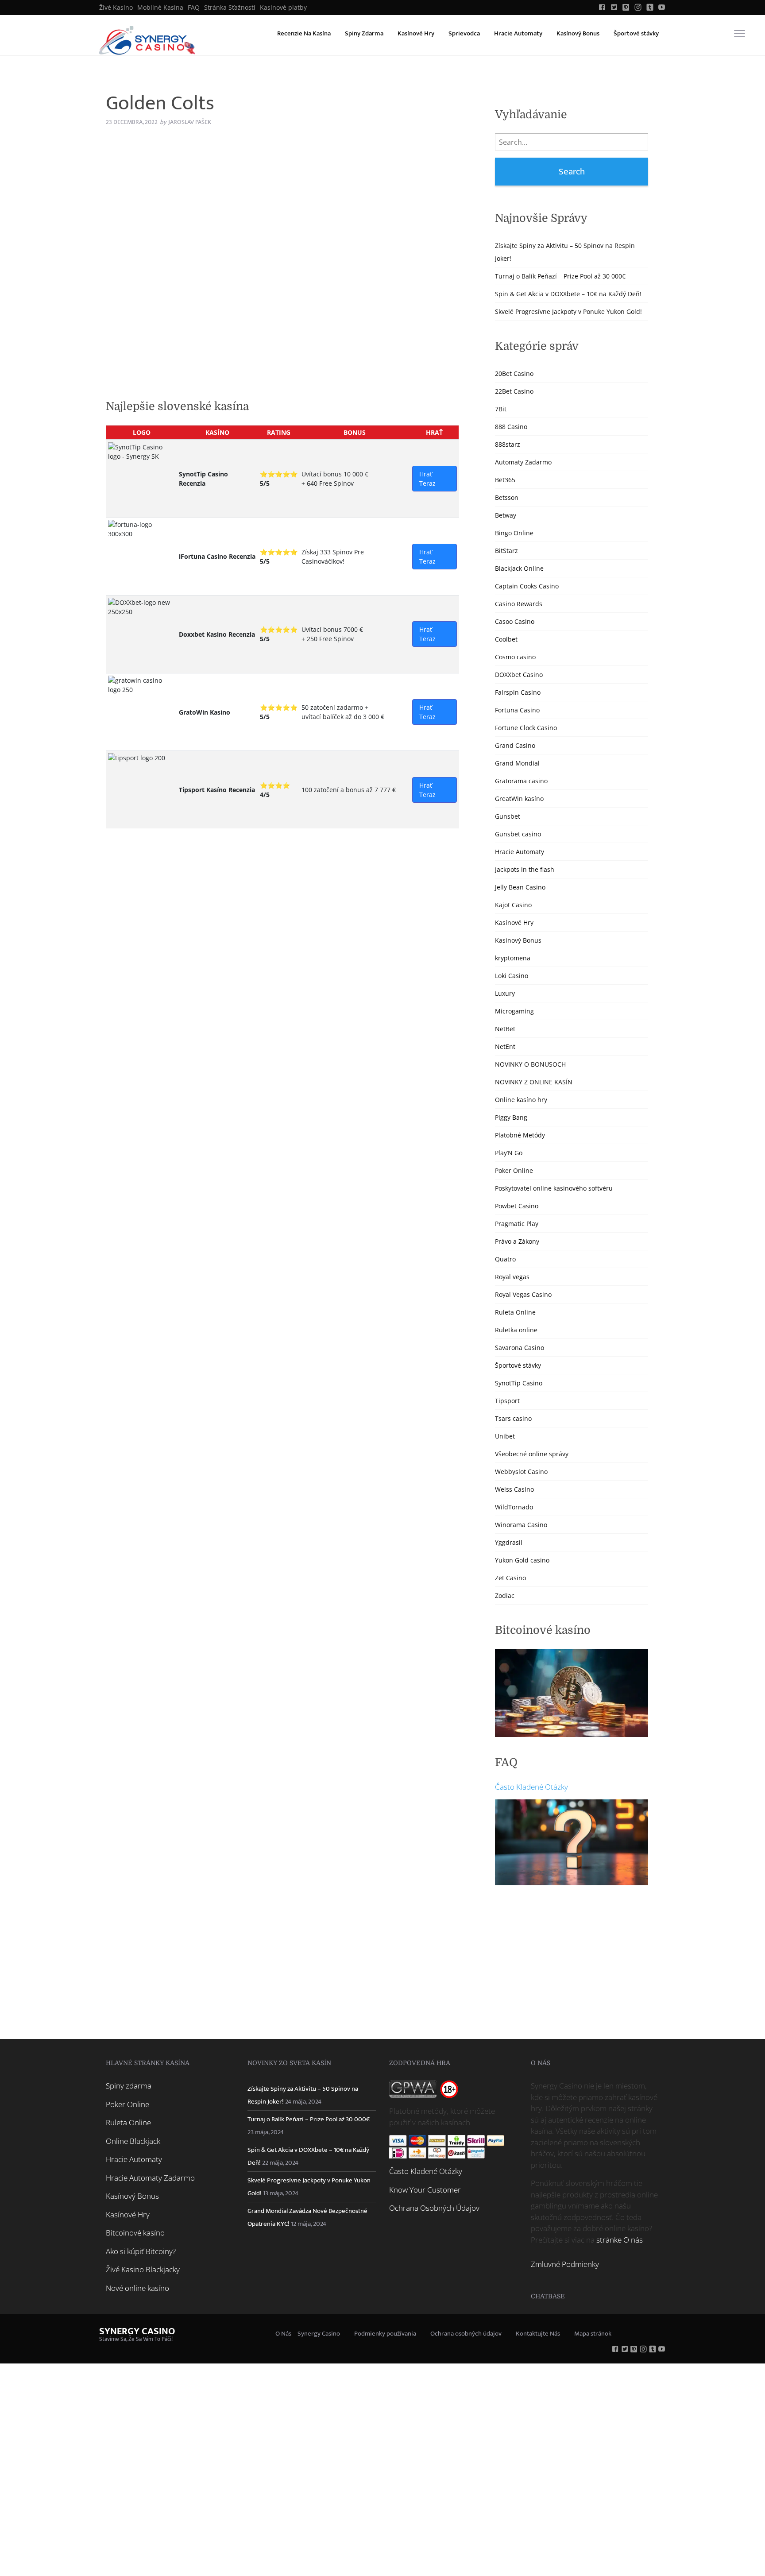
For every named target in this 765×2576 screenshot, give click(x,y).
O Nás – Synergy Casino (308, 2334)
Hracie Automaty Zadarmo (150, 2178)
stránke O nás (620, 2240)
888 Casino (511, 427)
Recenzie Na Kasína (304, 33)
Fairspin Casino (518, 692)
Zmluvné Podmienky (565, 2264)
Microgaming (514, 1011)
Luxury (505, 993)
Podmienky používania (385, 2334)
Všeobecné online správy (532, 1454)
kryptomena (513, 958)
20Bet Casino (514, 373)
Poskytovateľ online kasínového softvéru (554, 1188)
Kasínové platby (283, 8)
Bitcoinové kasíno (135, 2233)
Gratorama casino (521, 781)
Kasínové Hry (416, 33)
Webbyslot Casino (521, 1472)
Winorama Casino (521, 1525)
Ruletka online (516, 1330)
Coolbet (506, 639)
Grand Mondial (517, 763)
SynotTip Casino (519, 1383)
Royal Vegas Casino (523, 1294)
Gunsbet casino (518, 834)
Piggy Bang (511, 1117)
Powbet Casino (517, 1206)
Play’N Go (509, 1153)
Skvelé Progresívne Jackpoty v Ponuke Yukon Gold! (568, 311)
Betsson (507, 497)
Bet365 (505, 480)
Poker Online (514, 1170)
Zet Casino (510, 1578)
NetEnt (505, 1046)
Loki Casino (512, 976)
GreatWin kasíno (519, 799)
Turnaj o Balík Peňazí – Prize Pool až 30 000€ (560, 276)
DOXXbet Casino (519, 675)
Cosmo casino (515, 657)
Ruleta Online (515, 1312)
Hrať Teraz (427, 479)
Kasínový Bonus (578, 33)
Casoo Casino (515, 621)
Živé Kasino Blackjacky (143, 2269)
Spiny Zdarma (364, 33)
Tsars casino (513, 1418)
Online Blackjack (133, 2141)
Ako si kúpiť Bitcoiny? (141, 2251)
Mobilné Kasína (160, 8)
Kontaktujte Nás (538, 2334)
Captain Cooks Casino (527, 586)
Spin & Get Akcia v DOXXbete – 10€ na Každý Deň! (568, 294)
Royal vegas (512, 1277)
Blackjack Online (519, 568)
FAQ (194, 8)
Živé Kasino (116, 8)
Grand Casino (515, 745)
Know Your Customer (425, 2190)
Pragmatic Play (517, 1224)
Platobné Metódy (520, 1135)
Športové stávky (636, 33)
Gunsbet (508, 816)
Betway (506, 515)
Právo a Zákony (517, 1241)
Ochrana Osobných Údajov (434, 2208)
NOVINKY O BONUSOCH (530, 1064)
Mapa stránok (593, 2334)
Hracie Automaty (518, 33)
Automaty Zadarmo (523, 462)
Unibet (505, 1436)
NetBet (505, 1029)
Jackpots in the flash (525, 869)
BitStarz (506, 551)
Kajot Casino (513, 905)
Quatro (505, 1259)
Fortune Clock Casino (526, 728)
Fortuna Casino (517, 710)
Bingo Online (514, 533)
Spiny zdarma (129, 2086)
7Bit (501, 409)
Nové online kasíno (137, 2288)
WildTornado (514, 1507)
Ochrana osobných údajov (466, 2334)
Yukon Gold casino (522, 1560)
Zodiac (505, 1595)
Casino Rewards (519, 604)
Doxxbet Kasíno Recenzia (217, 634)
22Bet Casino (514, 391)
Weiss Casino (514, 1489)
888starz (508, 444)
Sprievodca (464, 33)
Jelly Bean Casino (520, 887)
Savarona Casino (520, 1348)
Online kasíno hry (521, 1100)
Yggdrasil (509, 1542)
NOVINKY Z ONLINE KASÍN (534, 1082)
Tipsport (507, 1401)
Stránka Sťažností (230, 8)
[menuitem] (116, 8)
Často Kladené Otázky (531, 1787)
